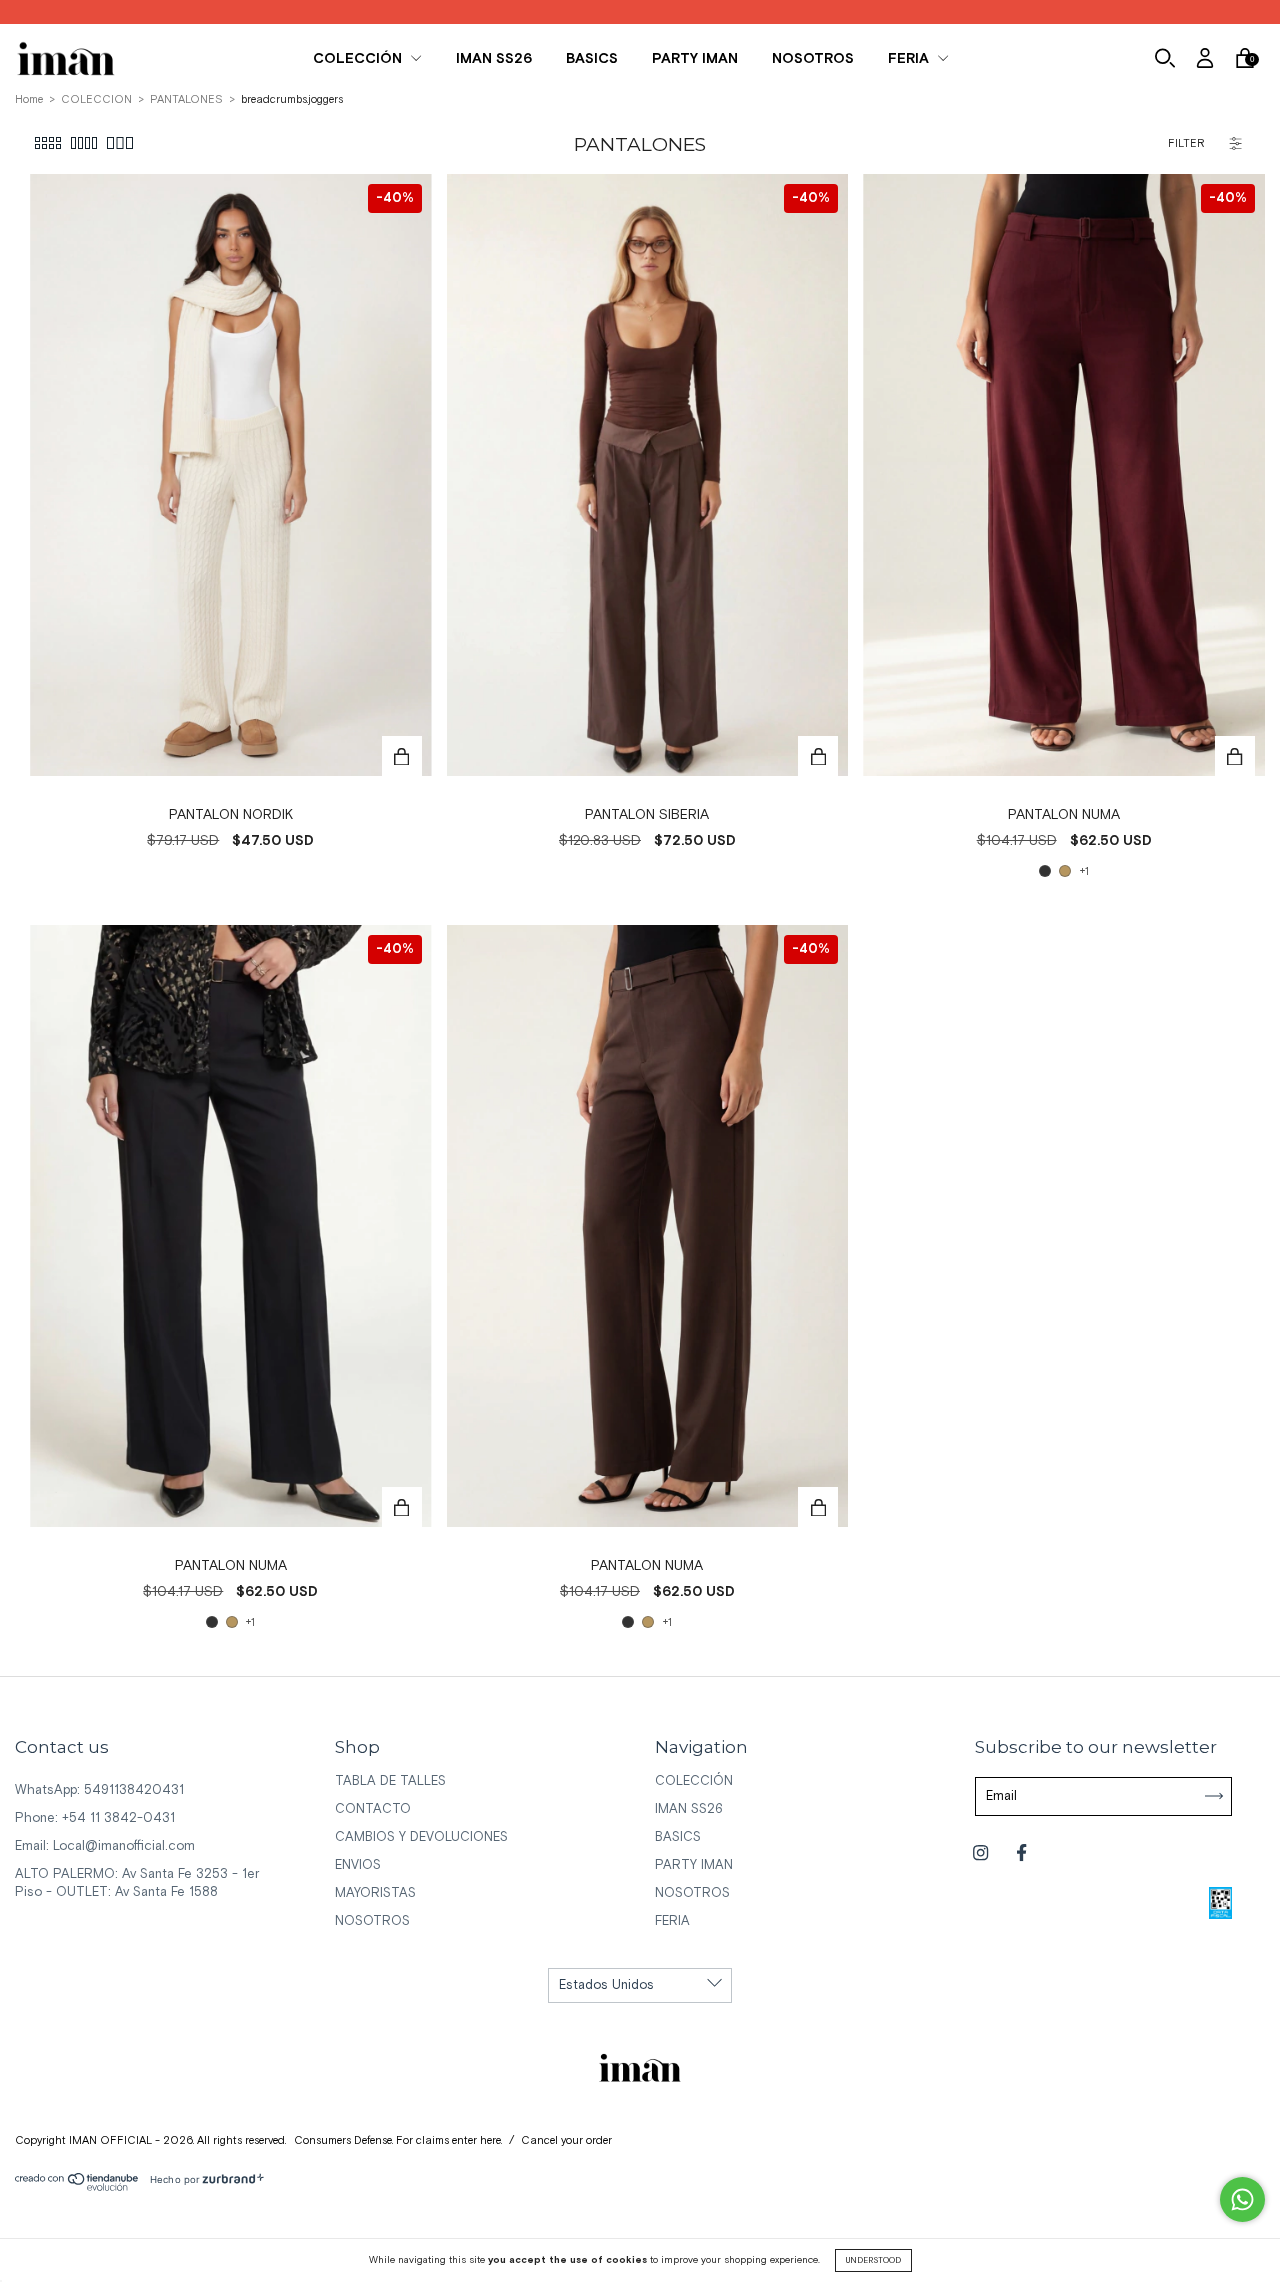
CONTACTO (373, 1809)
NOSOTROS (813, 59)
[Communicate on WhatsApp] (1242, 2199)
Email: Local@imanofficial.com (105, 1846)
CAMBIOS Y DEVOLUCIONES (421, 1837)
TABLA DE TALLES (390, 1781)
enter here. (477, 2141)
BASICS (592, 59)
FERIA (910, 59)
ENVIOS (358, 1865)
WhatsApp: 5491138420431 (99, 1790)
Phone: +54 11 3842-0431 (95, 1818)
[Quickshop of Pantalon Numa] (1235, 756)
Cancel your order (566, 2141)
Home (29, 100)
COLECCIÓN (359, 59)
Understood (873, 2260)
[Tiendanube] (77, 2187)
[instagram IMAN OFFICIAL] (982, 1853)
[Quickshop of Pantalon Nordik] (402, 756)
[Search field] (1165, 61)
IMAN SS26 (494, 59)
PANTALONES (186, 100)
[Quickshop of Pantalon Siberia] (818, 756)
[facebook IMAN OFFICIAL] (1021, 1853)
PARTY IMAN (695, 59)
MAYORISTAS (375, 1893)
